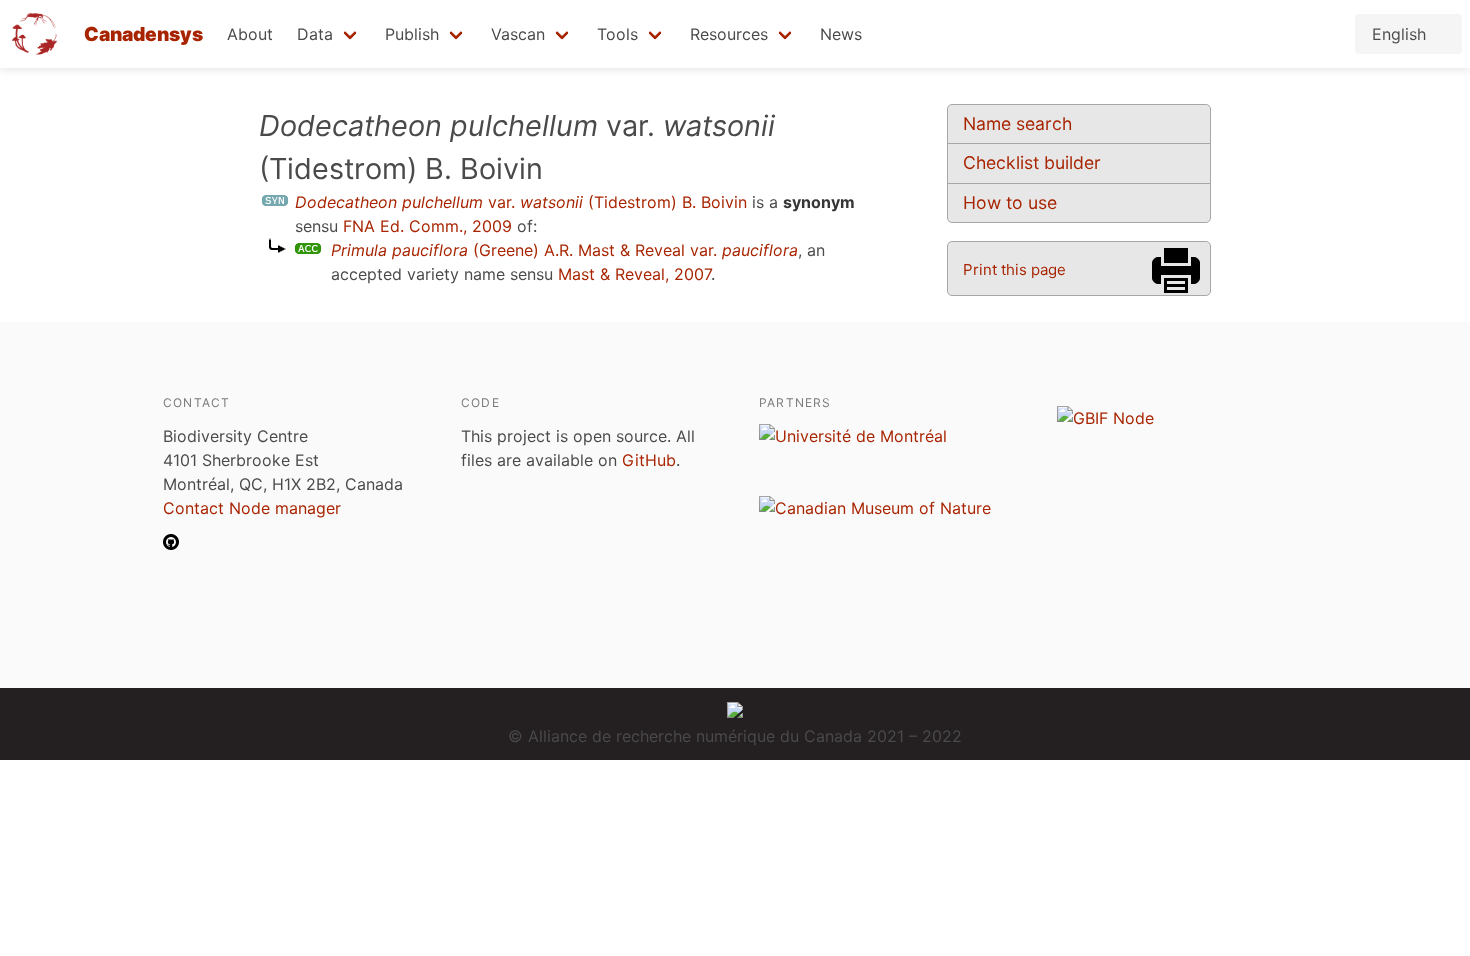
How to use (1010, 202)
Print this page (1014, 269)
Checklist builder (1032, 162)
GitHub (649, 460)
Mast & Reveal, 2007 (634, 274)
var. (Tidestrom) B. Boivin (521, 202)
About (250, 34)
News (841, 34)
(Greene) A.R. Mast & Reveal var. (564, 250)
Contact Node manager (252, 508)
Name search (1017, 123)
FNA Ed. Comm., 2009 (427, 226)
